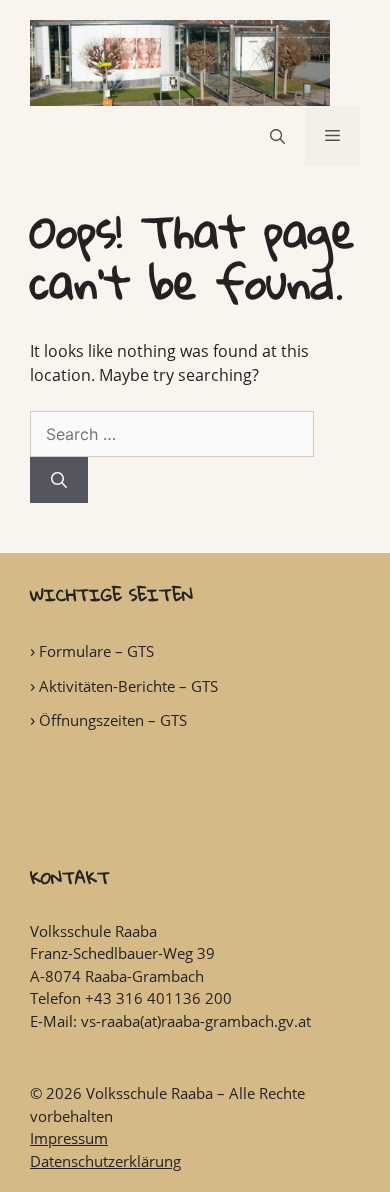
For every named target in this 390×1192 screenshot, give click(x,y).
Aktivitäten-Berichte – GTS (128, 686)
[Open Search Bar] (277, 136)
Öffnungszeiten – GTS (113, 720)
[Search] (59, 480)
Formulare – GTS (96, 651)
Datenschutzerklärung (105, 1161)
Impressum (69, 1138)
